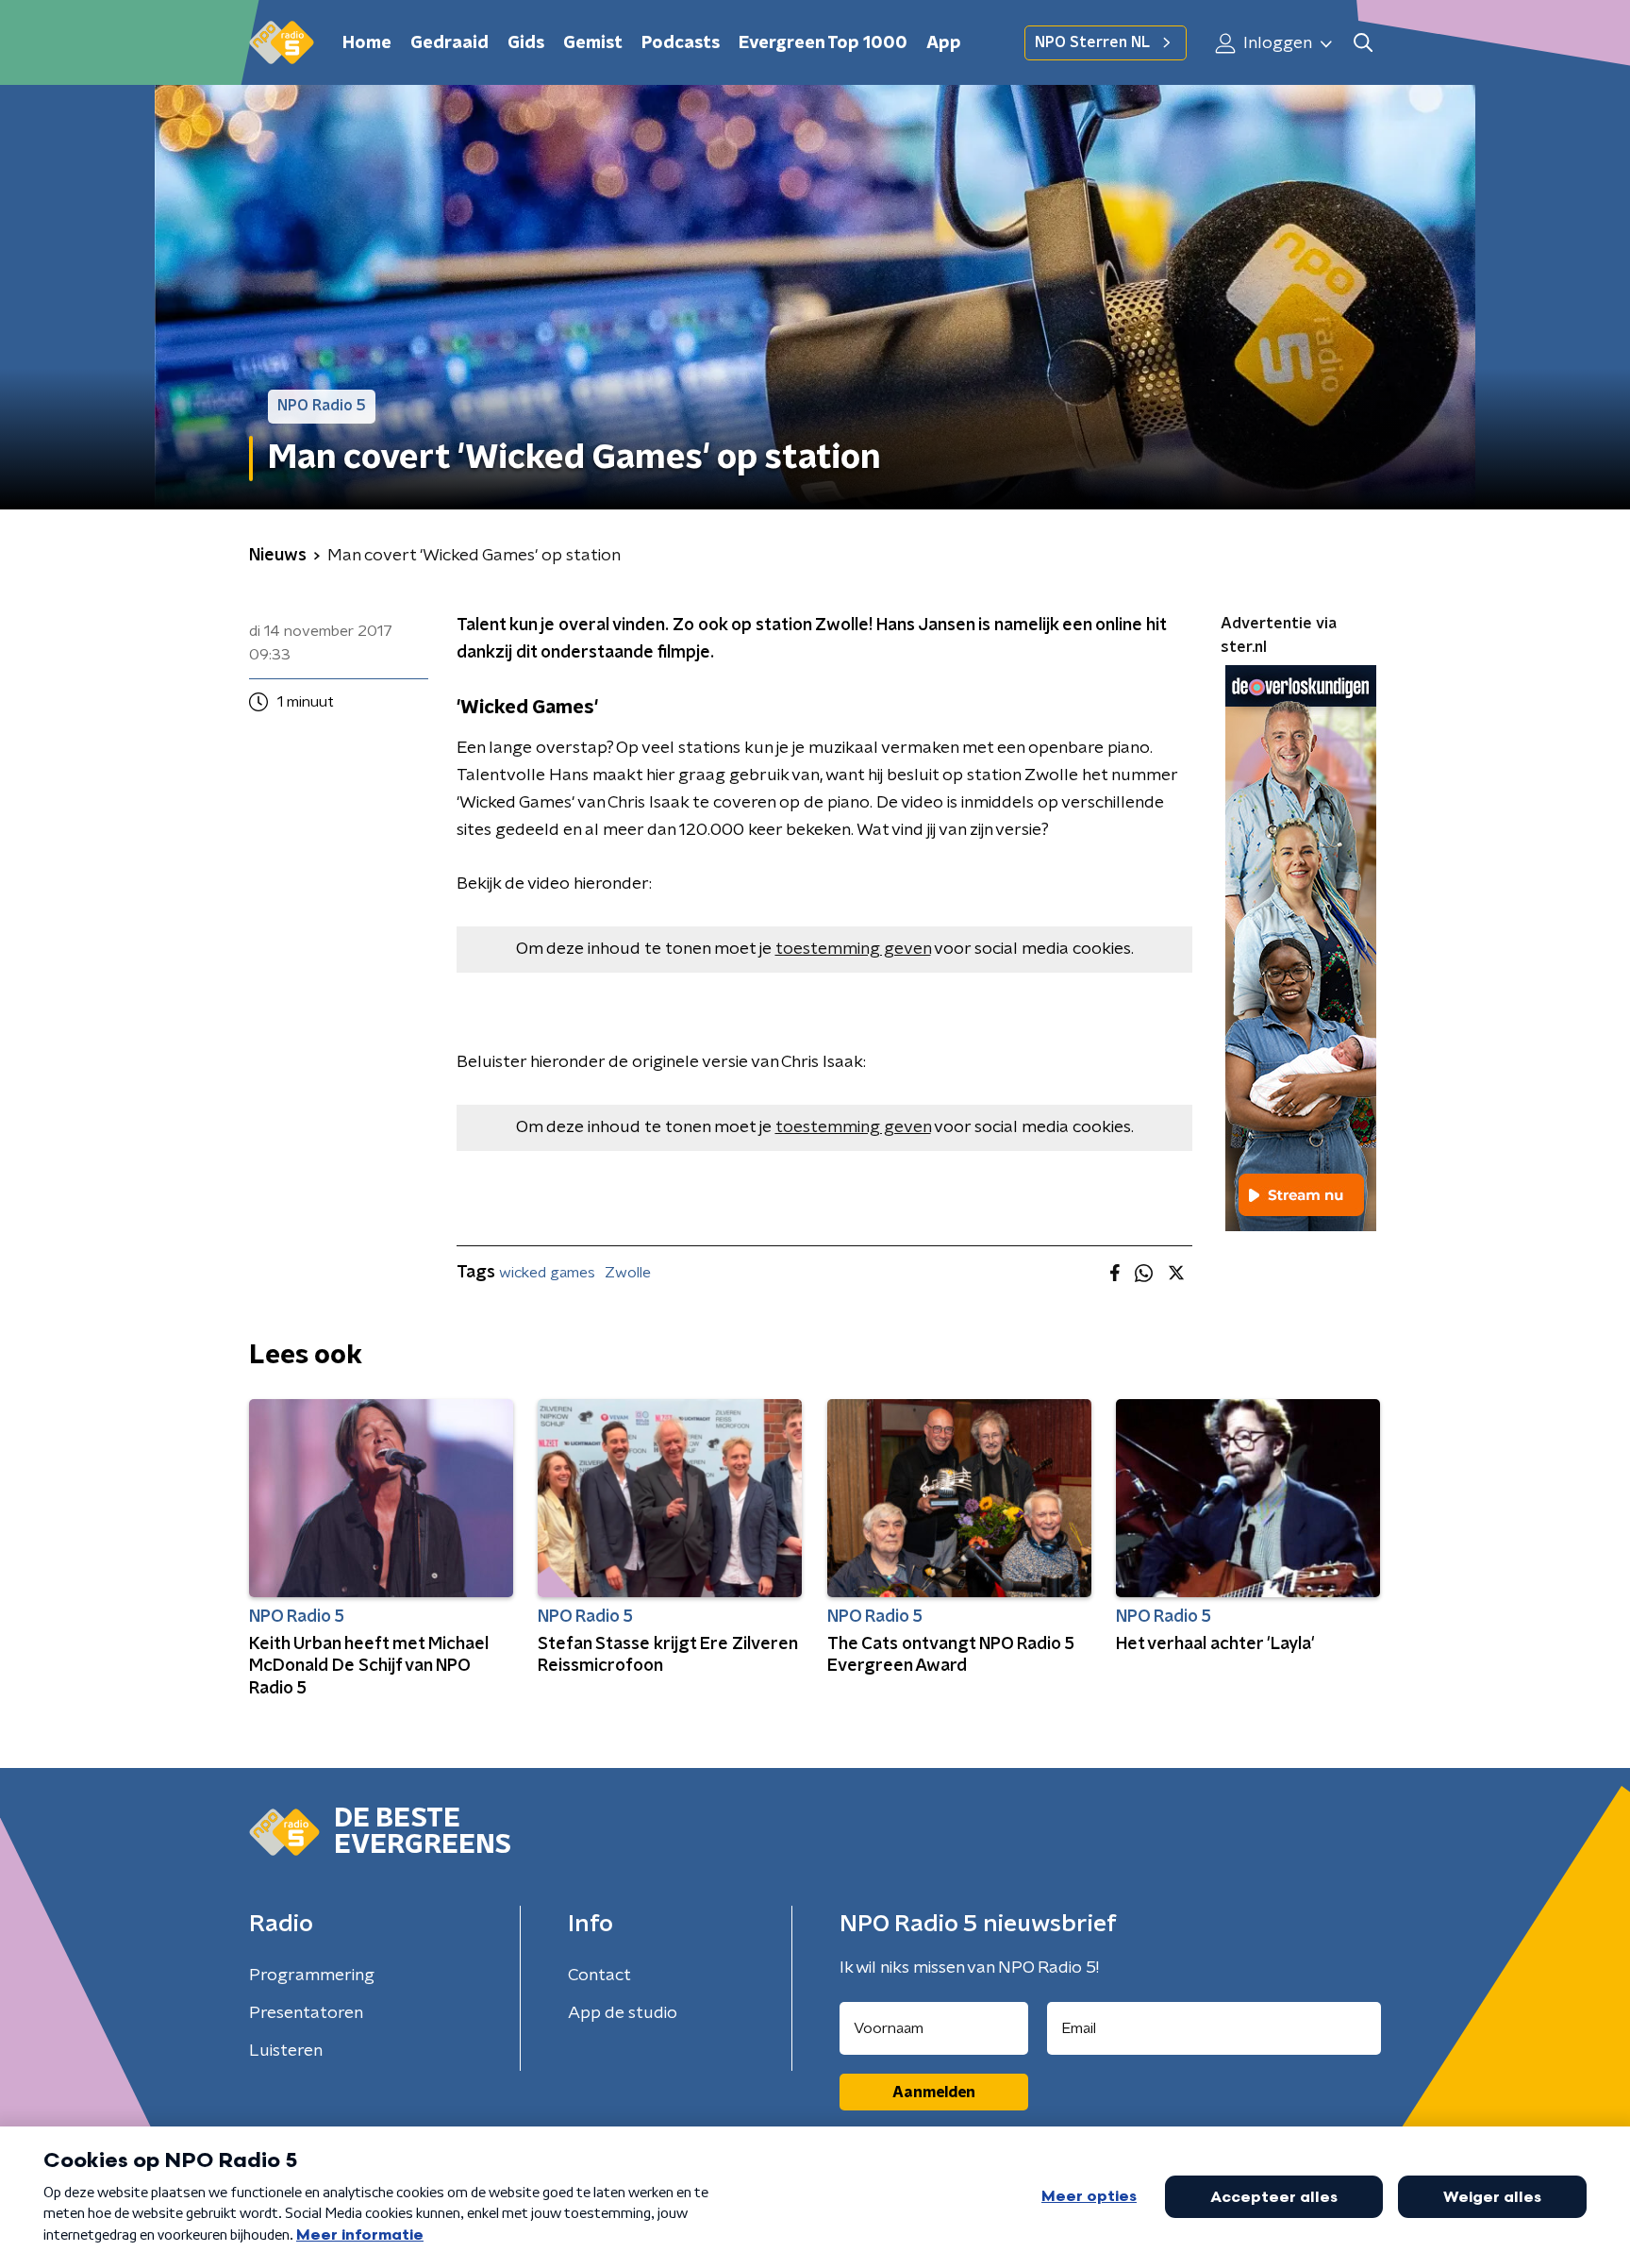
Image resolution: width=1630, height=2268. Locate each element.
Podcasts (681, 43)
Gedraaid (449, 43)
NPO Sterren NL (1092, 42)
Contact (599, 1976)
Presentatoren (306, 2013)
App (944, 43)
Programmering (312, 1976)
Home (367, 43)
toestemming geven (853, 949)
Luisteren (286, 2051)
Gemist (593, 43)
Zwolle (628, 1273)
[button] (1363, 43)
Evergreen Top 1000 (823, 43)
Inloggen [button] (1276, 43)
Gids (526, 43)
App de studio (623, 2013)
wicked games (547, 1273)
